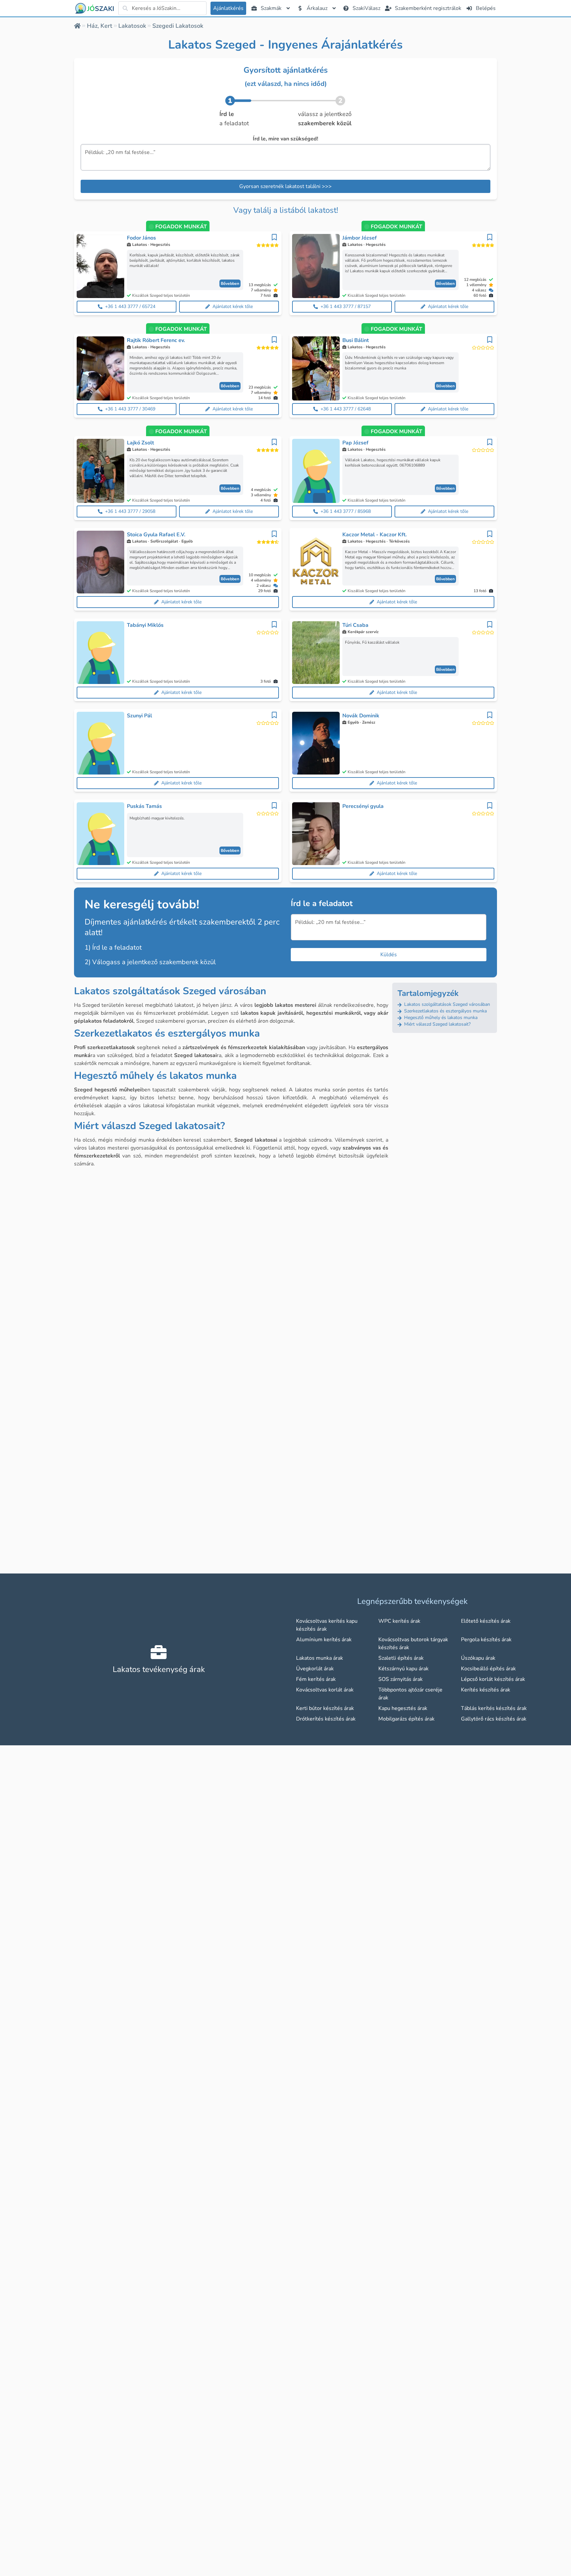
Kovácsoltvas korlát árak (325, 1690)
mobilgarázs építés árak (406, 1719)
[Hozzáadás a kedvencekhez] (274, 237)
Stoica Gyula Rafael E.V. (156, 535)
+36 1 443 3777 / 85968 (346, 511)
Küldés (389, 955)
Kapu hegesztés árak (403, 1708)
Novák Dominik (361, 716)
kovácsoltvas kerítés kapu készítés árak (327, 1625)
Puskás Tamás (144, 806)
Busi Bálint (356, 340)
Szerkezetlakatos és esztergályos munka (445, 1011)
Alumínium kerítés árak (324, 1640)
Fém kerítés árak (316, 1679)
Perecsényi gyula (363, 806)
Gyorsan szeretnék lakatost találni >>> (285, 186)
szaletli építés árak (401, 1658)
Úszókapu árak (478, 1658)
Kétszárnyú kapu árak (403, 1669)
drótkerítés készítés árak (326, 1719)
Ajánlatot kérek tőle (233, 306)
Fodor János (141, 238)
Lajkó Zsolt (140, 443)
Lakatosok (132, 26)
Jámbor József (360, 238)
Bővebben (230, 284)
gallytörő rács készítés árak (494, 1719)
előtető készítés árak (486, 1621)
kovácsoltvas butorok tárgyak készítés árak (413, 1644)
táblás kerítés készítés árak (494, 1708)
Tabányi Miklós (145, 625)
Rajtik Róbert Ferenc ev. (156, 340)
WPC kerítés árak (399, 1621)
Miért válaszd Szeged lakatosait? (437, 1024)
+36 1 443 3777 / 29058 (130, 511)
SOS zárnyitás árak (400, 1679)
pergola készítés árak (486, 1640)
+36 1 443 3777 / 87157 (346, 306)
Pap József (355, 443)
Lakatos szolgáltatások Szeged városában (446, 1004)
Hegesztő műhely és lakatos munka (440, 1018)
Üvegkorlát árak (315, 1669)
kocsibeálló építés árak (488, 1669)
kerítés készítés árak (486, 1690)
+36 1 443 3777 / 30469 (130, 409)
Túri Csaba (355, 625)
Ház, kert (100, 26)
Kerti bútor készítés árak (325, 1708)
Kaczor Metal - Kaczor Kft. (375, 535)
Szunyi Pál (139, 716)
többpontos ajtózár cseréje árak (410, 1694)
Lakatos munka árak (320, 1658)
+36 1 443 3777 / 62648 (346, 409)
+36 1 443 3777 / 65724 (130, 306)
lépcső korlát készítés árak (493, 1679)
